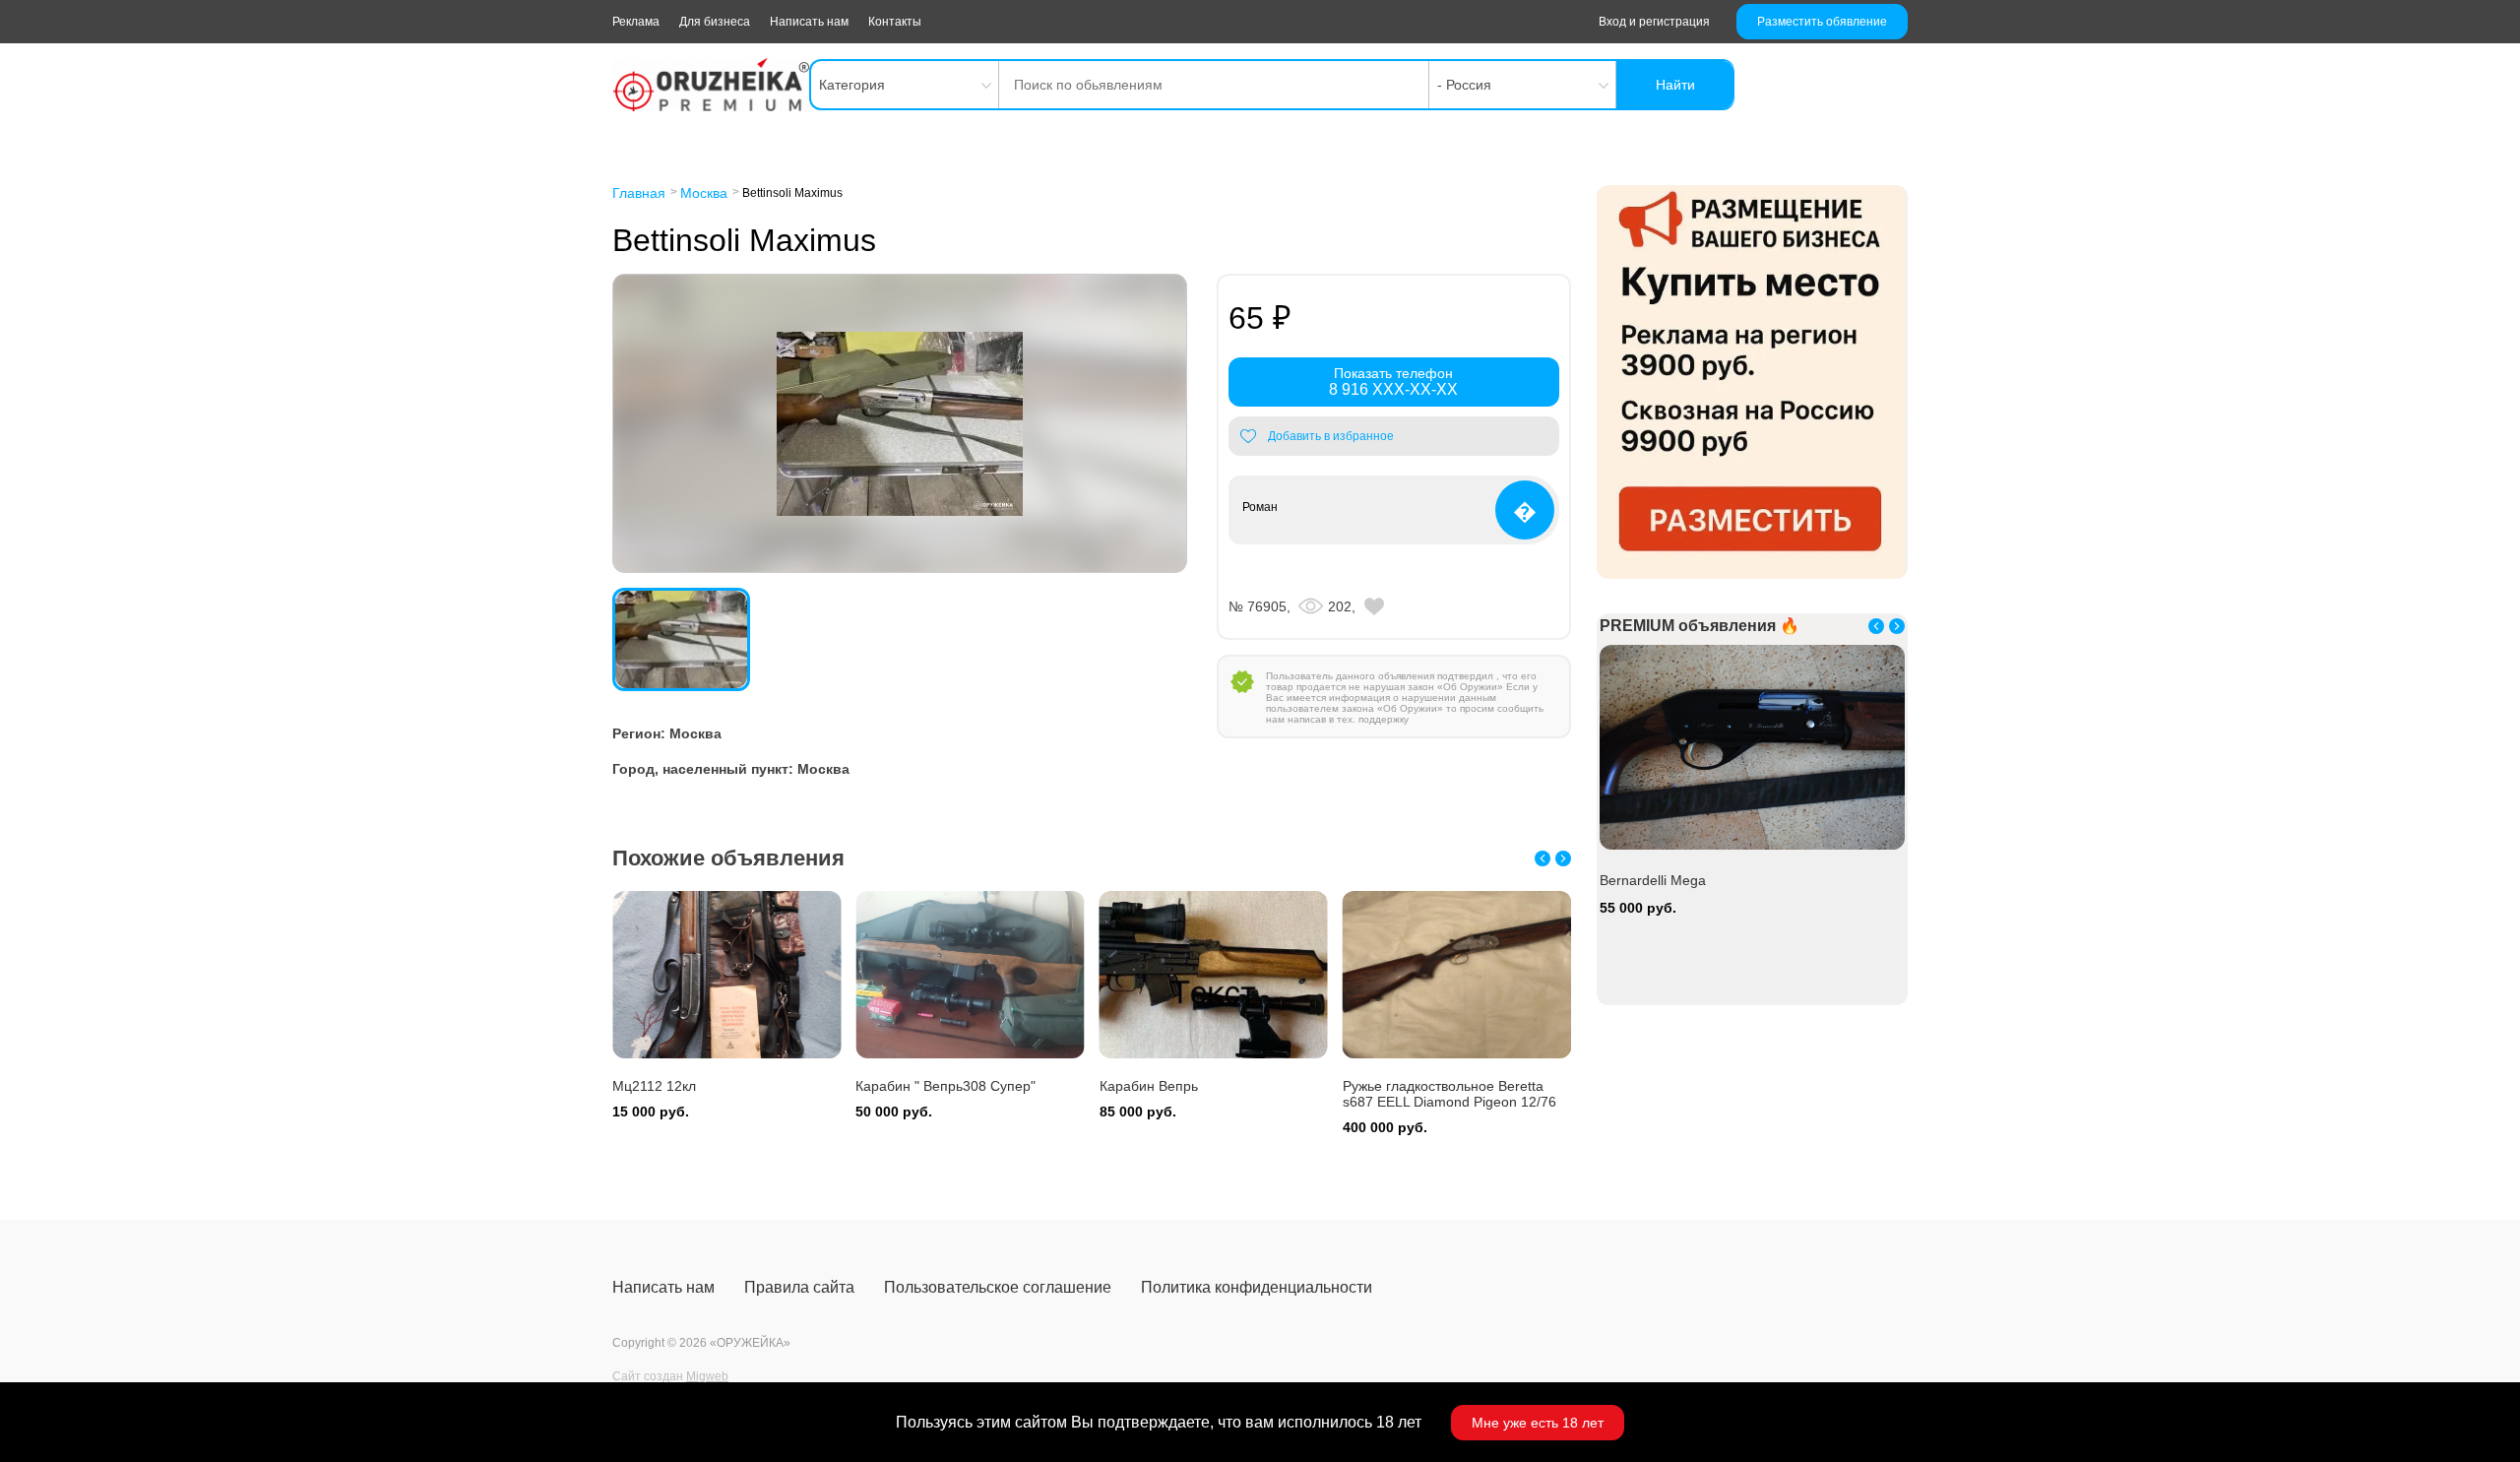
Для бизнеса (715, 22)
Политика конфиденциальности (1257, 1287)
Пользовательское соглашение (998, 1287)
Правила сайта (799, 1287)
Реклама (636, 22)
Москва (704, 193)
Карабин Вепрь (905, 1086)
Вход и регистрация (1654, 22)
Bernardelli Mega (1396, 1086)
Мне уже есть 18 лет (1538, 1423)
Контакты (895, 22)
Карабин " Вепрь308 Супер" (702, 1086)
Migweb (707, 1376)
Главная (639, 193)
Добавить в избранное (1331, 436)
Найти (1675, 85)
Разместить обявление (1822, 22)
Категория (852, 85)
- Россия (1464, 85)
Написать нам (809, 22)
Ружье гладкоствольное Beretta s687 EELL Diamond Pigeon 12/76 (1206, 1094)
